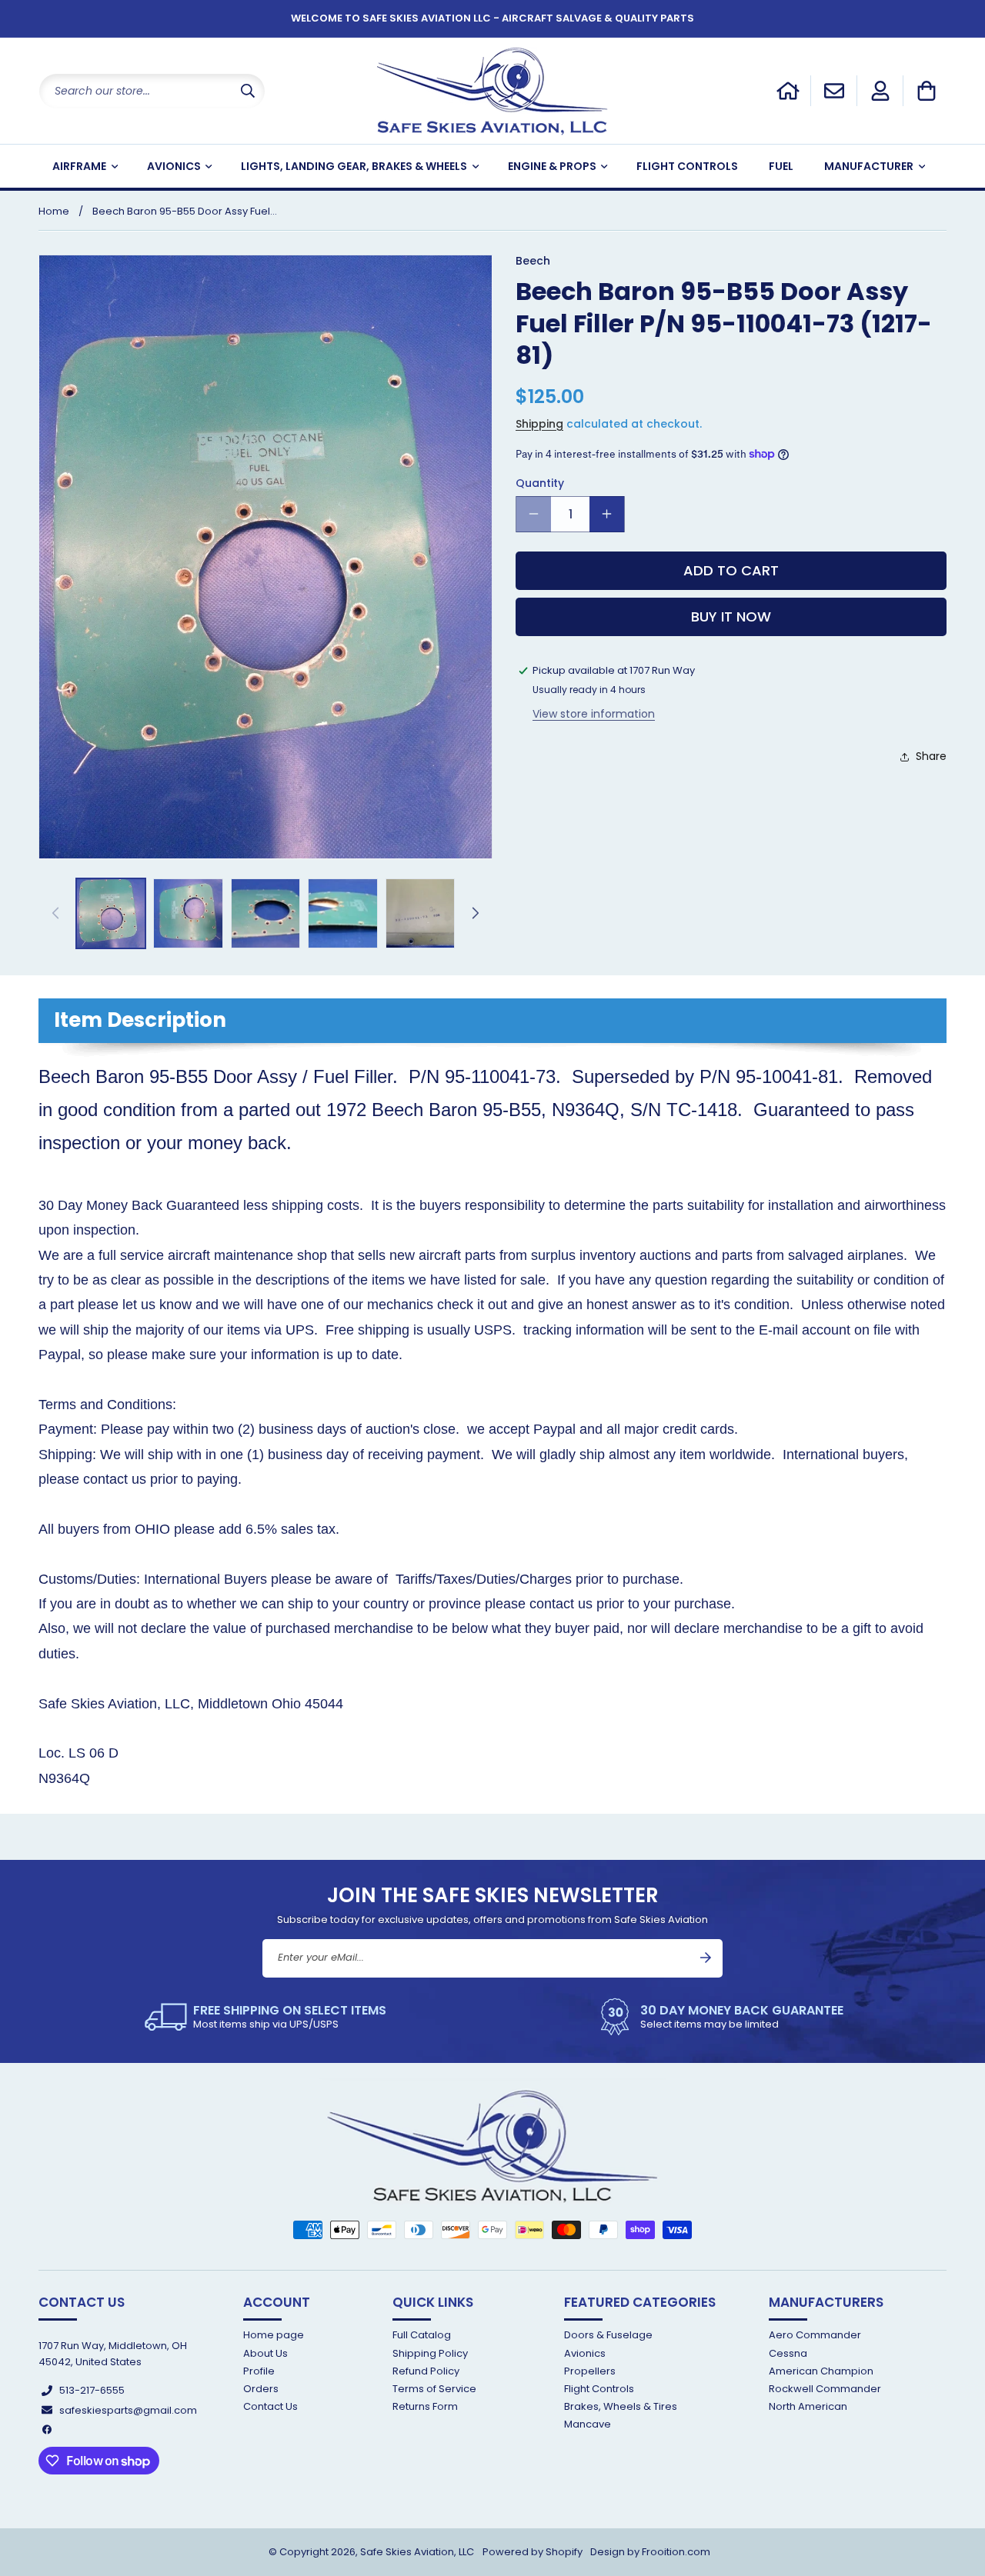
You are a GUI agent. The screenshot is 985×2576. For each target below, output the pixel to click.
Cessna (788, 2353)
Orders (261, 2389)
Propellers (590, 2371)
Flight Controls (599, 2389)
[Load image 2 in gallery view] (188, 913)
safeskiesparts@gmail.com (128, 2410)
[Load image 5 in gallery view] (420, 913)
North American (808, 2406)
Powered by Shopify (533, 2552)
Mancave (588, 2424)
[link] (265, 2017)
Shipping (539, 424)
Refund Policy (426, 2371)
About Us (265, 2353)
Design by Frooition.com (650, 2552)
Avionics (585, 2353)
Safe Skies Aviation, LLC (417, 2552)
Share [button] (931, 756)
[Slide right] (476, 913)
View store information (594, 714)
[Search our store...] (248, 91)
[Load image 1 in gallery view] (111, 913)
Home (54, 211)
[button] (927, 91)
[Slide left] (55, 913)
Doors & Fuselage (608, 2336)
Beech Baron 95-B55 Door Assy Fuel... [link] (185, 211)
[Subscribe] (706, 1958)
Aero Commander (815, 2336)
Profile (259, 2371)
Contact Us (270, 2406)
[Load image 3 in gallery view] (265, 913)
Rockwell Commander (825, 2389)
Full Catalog (422, 2336)
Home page (274, 2336)
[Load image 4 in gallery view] (342, 913)
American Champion (821, 2371)
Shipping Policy (430, 2353)
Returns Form (425, 2406)
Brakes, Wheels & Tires (621, 2406)
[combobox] (152, 91)
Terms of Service (434, 2389)
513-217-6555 (92, 2390)
